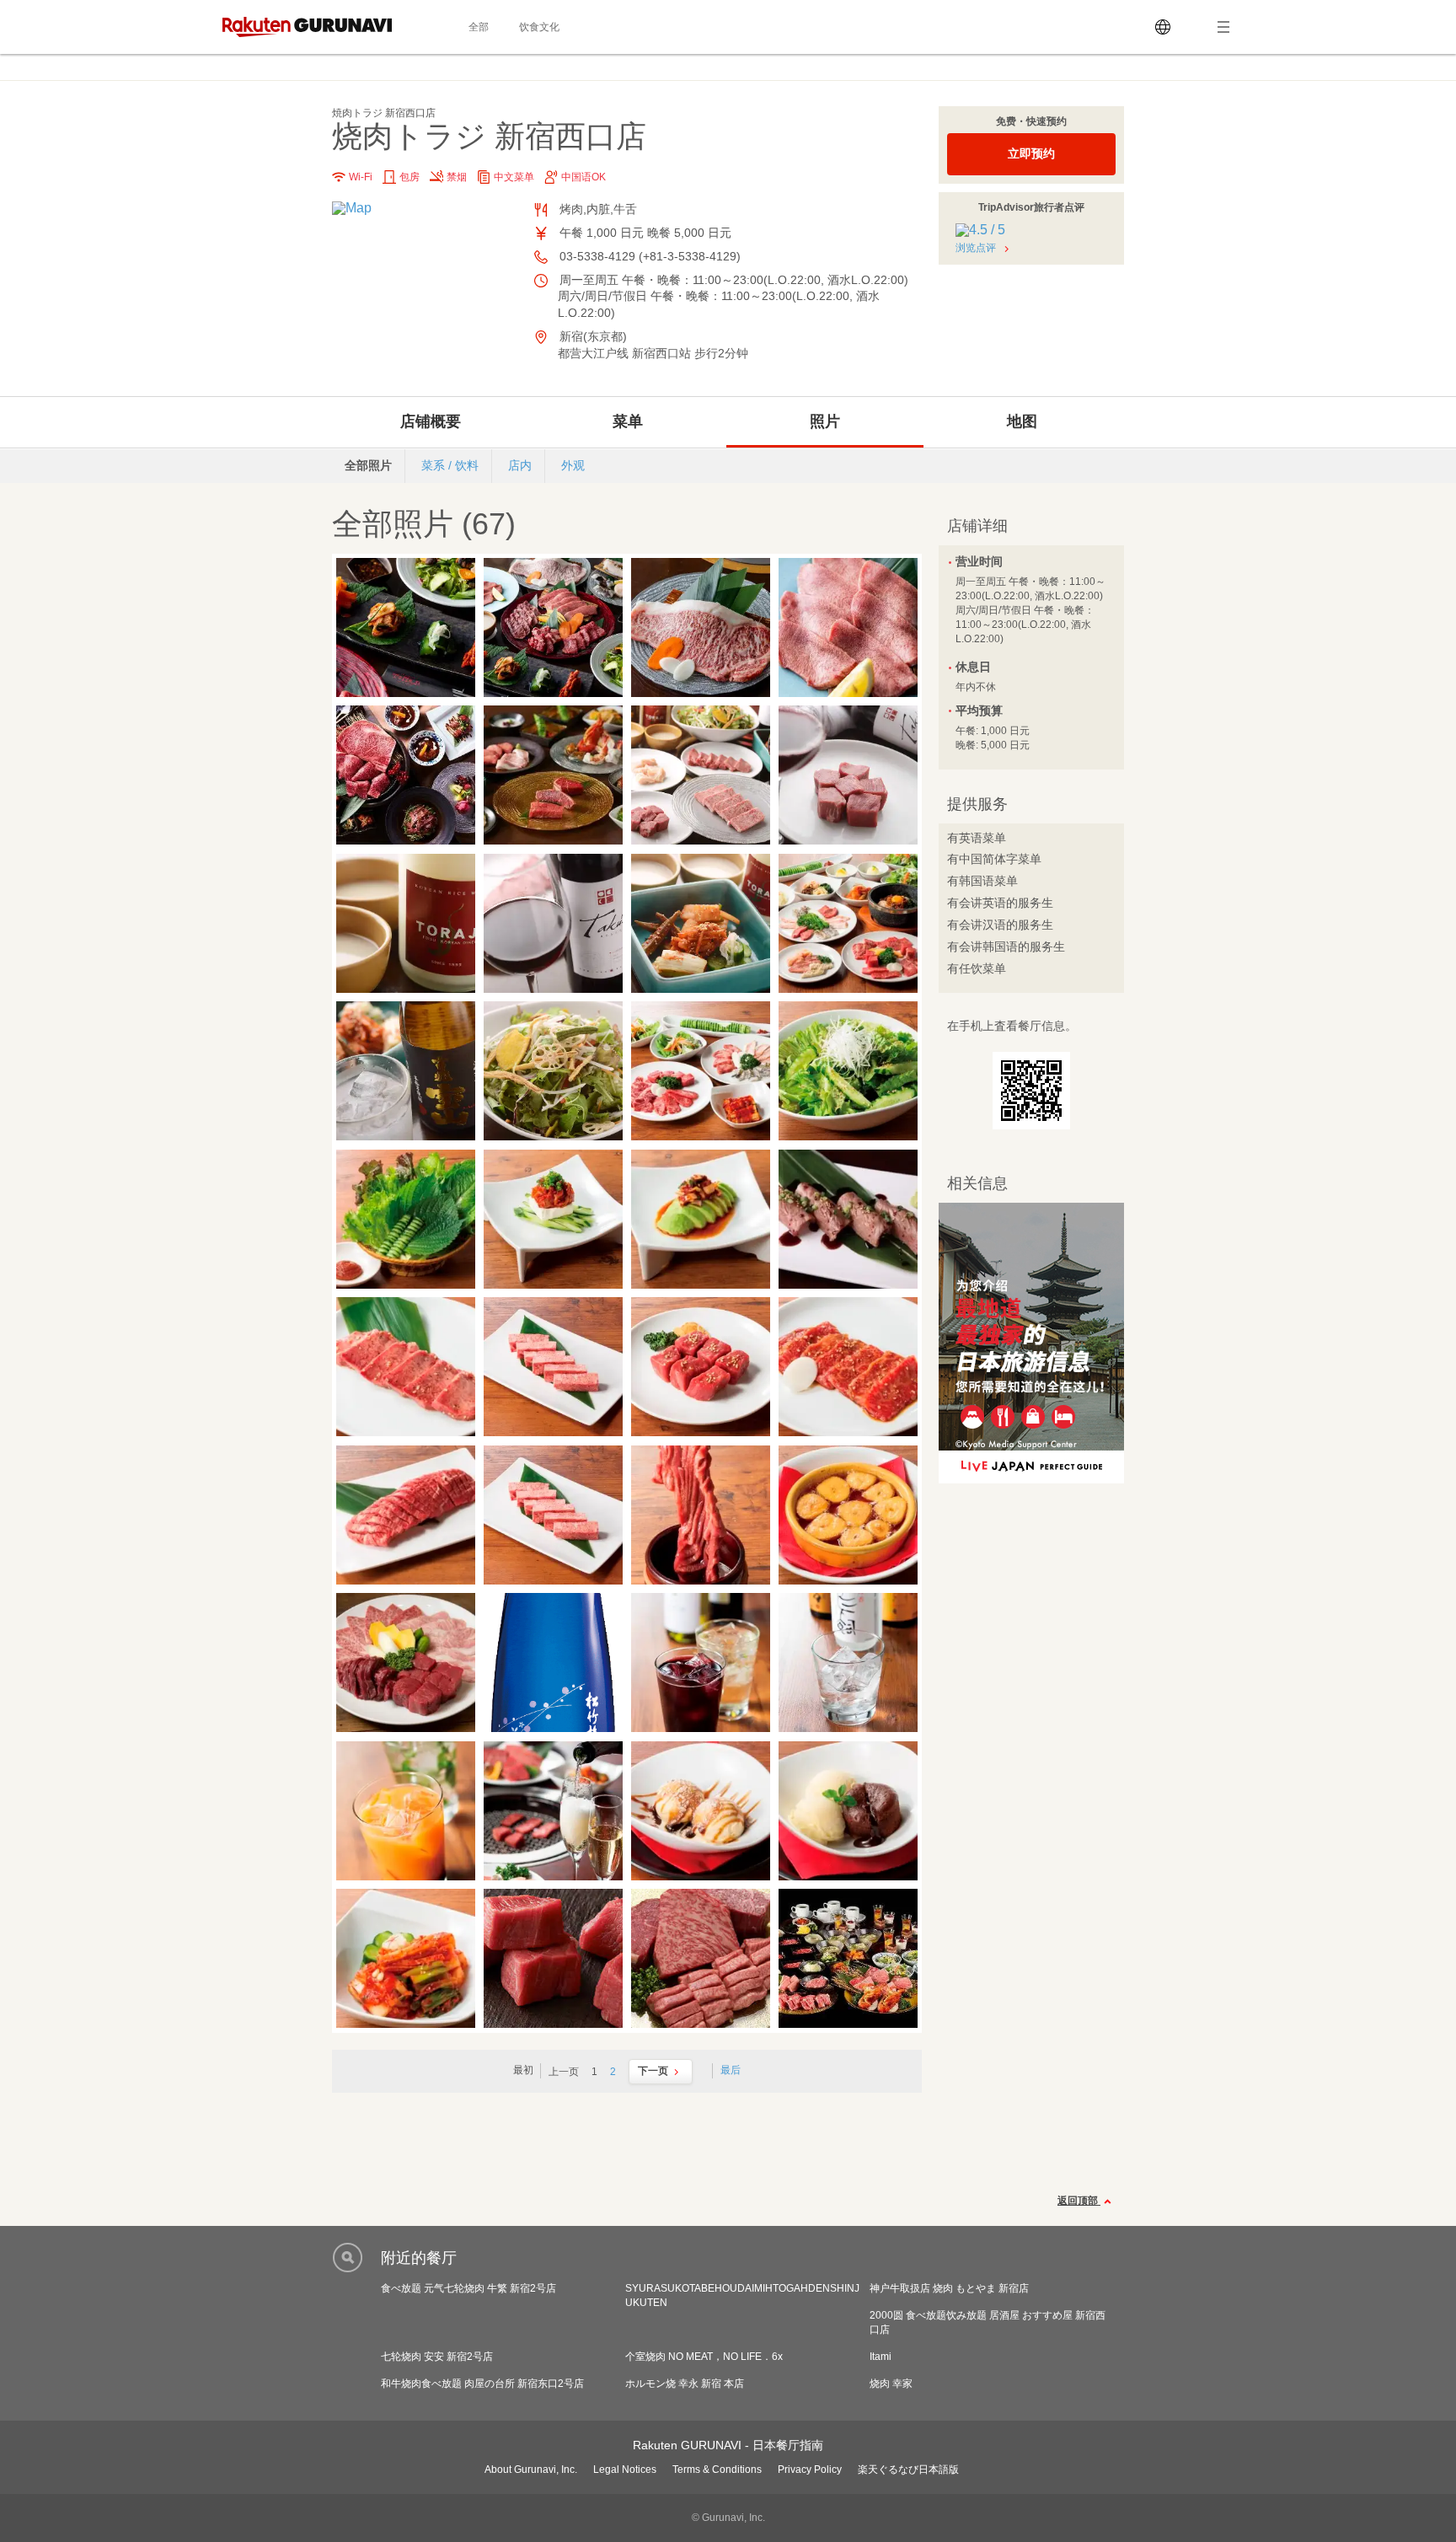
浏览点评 (976, 248)
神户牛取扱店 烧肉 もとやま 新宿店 (949, 2288)
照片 (825, 421)
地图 (1022, 421)
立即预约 (1031, 153)
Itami (881, 2357)
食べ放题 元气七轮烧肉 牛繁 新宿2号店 (468, 2288)
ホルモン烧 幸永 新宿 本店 (685, 2384)
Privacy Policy (810, 2470)
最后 (731, 2070)
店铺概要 (431, 421)
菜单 (628, 421)
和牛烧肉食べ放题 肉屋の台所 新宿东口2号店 (482, 2384)
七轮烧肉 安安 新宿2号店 (437, 2357)
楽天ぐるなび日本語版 (908, 2470)
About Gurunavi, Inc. (531, 2470)
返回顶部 (1079, 2201)
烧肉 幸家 (891, 2384)
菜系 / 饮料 (450, 465)
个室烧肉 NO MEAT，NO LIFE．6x (704, 2357)
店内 (520, 465)
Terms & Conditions (717, 2470)
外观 (573, 465)
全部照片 (368, 465)
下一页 (653, 2071)
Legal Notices (625, 2470)
